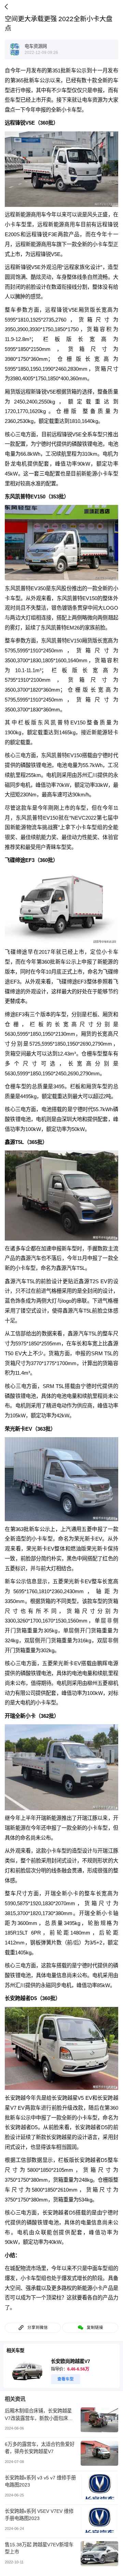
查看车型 (66, 2379)
